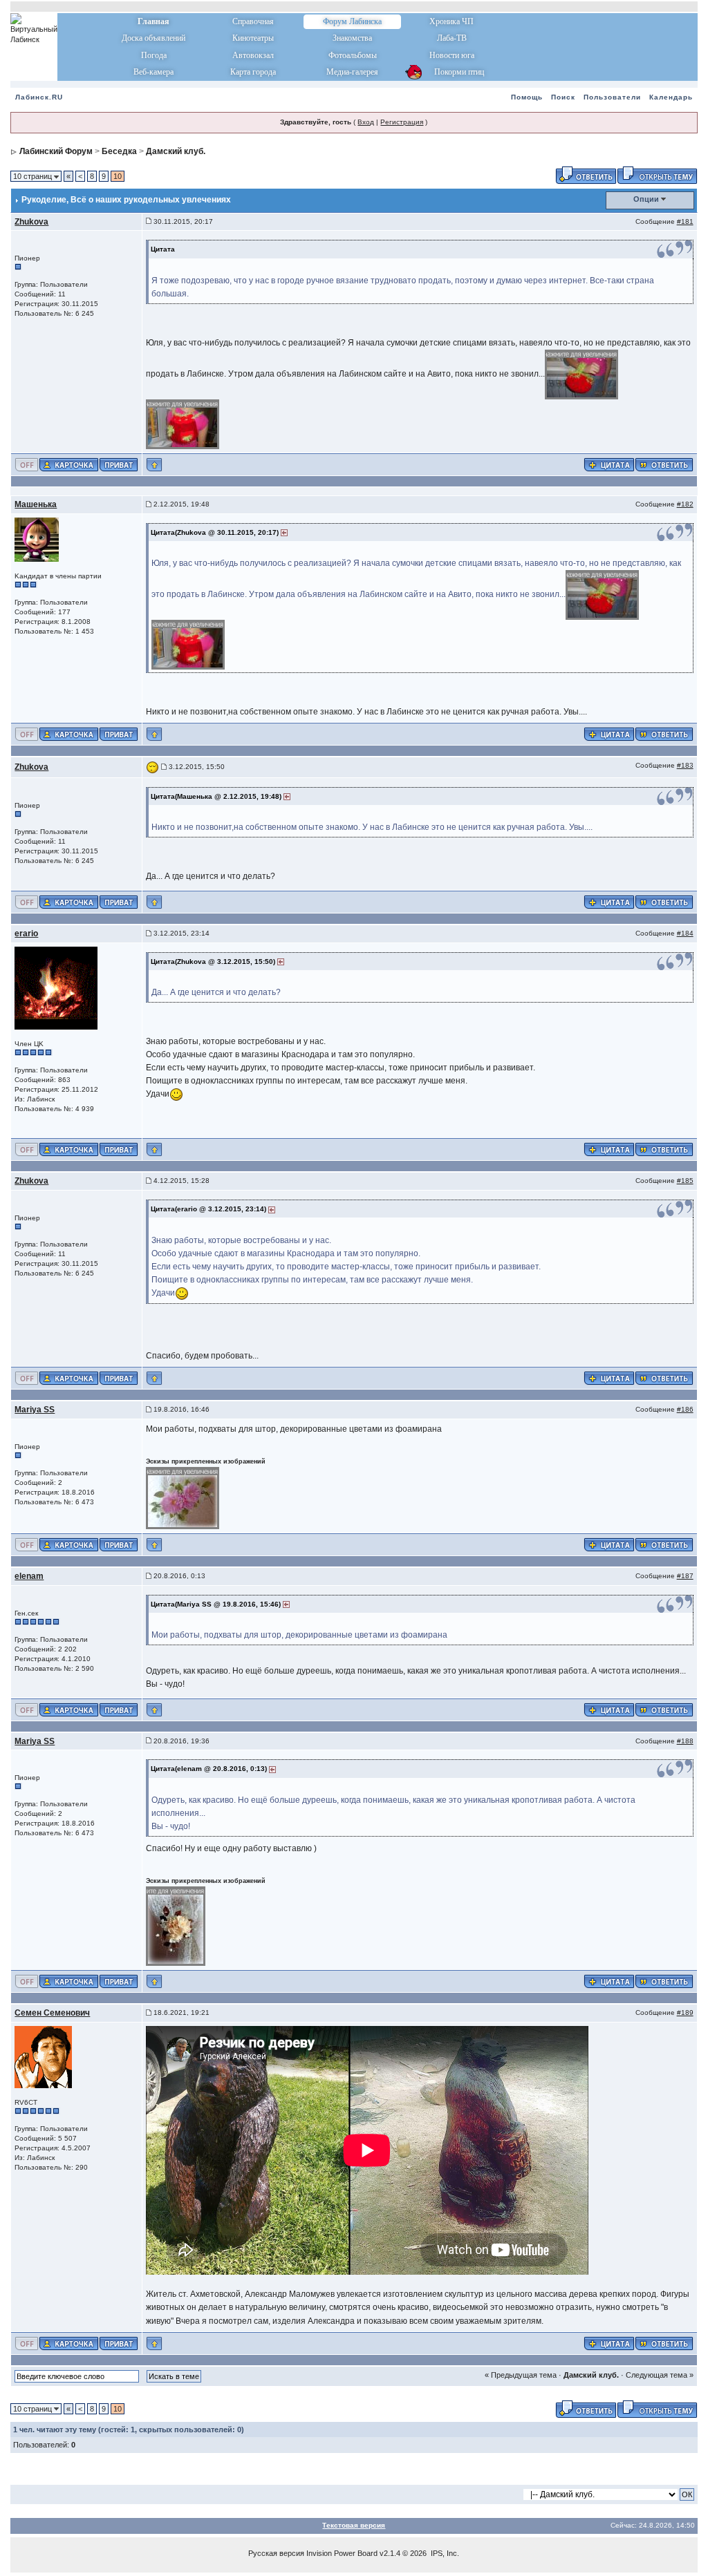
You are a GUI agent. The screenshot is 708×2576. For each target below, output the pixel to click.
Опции (646, 199)
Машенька (36, 504)
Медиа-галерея (352, 72)
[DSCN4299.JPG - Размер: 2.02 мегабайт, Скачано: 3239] (582, 374)
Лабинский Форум (56, 151)
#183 (685, 765)
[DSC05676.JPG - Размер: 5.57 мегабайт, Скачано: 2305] (183, 1497)
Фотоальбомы (353, 55)
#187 (685, 1576)
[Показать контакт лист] (69, 464)
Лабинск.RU (39, 97)
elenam (29, 1576)
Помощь (527, 97)
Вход (366, 122)
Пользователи (612, 97)
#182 (685, 504)
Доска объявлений (153, 38)
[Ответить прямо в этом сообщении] (664, 464)
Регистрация (402, 122)
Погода (154, 55)
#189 (685, 2012)
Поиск (563, 97)
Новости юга (452, 55)
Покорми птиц (452, 72)
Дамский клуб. (176, 151)
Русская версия (276, 2553)
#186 (685, 1409)
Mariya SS (35, 1410)
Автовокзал (253, 55)
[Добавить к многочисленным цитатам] (609, 464)
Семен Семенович (52, 2013)
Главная (153, 21)
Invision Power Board (342, 2553)
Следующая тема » (660, 2375)
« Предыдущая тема (521, 2375)
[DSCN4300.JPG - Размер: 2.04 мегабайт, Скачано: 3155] (183, 424)
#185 (685, 1181)
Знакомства (352, 38)
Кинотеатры (253, 38)
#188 (685, 1741)
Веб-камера (153, 72)
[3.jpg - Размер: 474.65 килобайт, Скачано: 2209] (176, 1926)
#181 (685, 221)
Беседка (119, 151)
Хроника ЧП (451, 21)
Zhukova (31, 222)
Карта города (253, 72)
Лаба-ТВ (452, 38)
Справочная (253, 21)
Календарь (671, 97)
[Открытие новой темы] (657, 174)
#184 (685, 933)
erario (26, 934)
